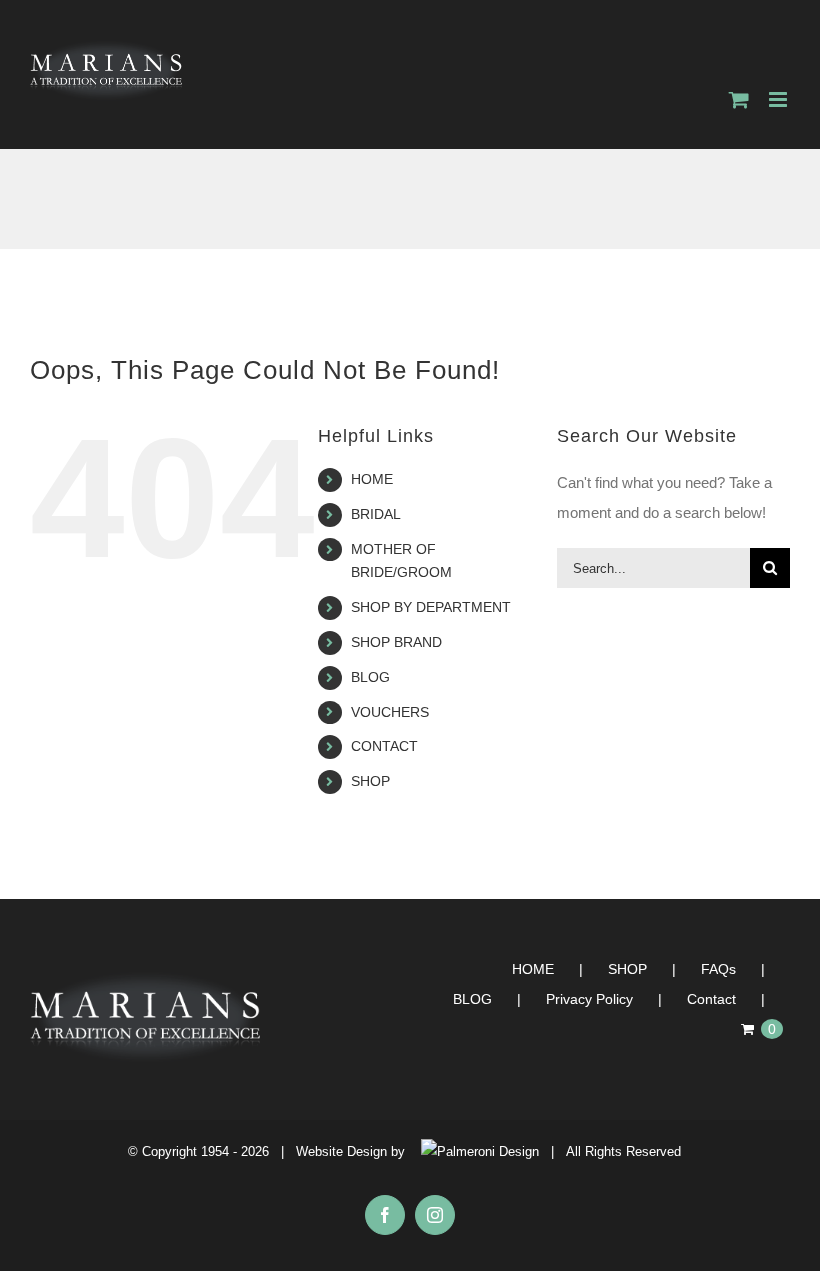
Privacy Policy (589, 999)
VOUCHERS (390, 712)
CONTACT (384, 746)
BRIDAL (376, 514)
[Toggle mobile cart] (739, 99)
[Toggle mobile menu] (779, 99)
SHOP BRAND (396, 642)
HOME (372, 479)
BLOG (370, 677)
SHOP (370, 781)
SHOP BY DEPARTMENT (431, 607)
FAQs (718, 969)
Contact (711, 999)
